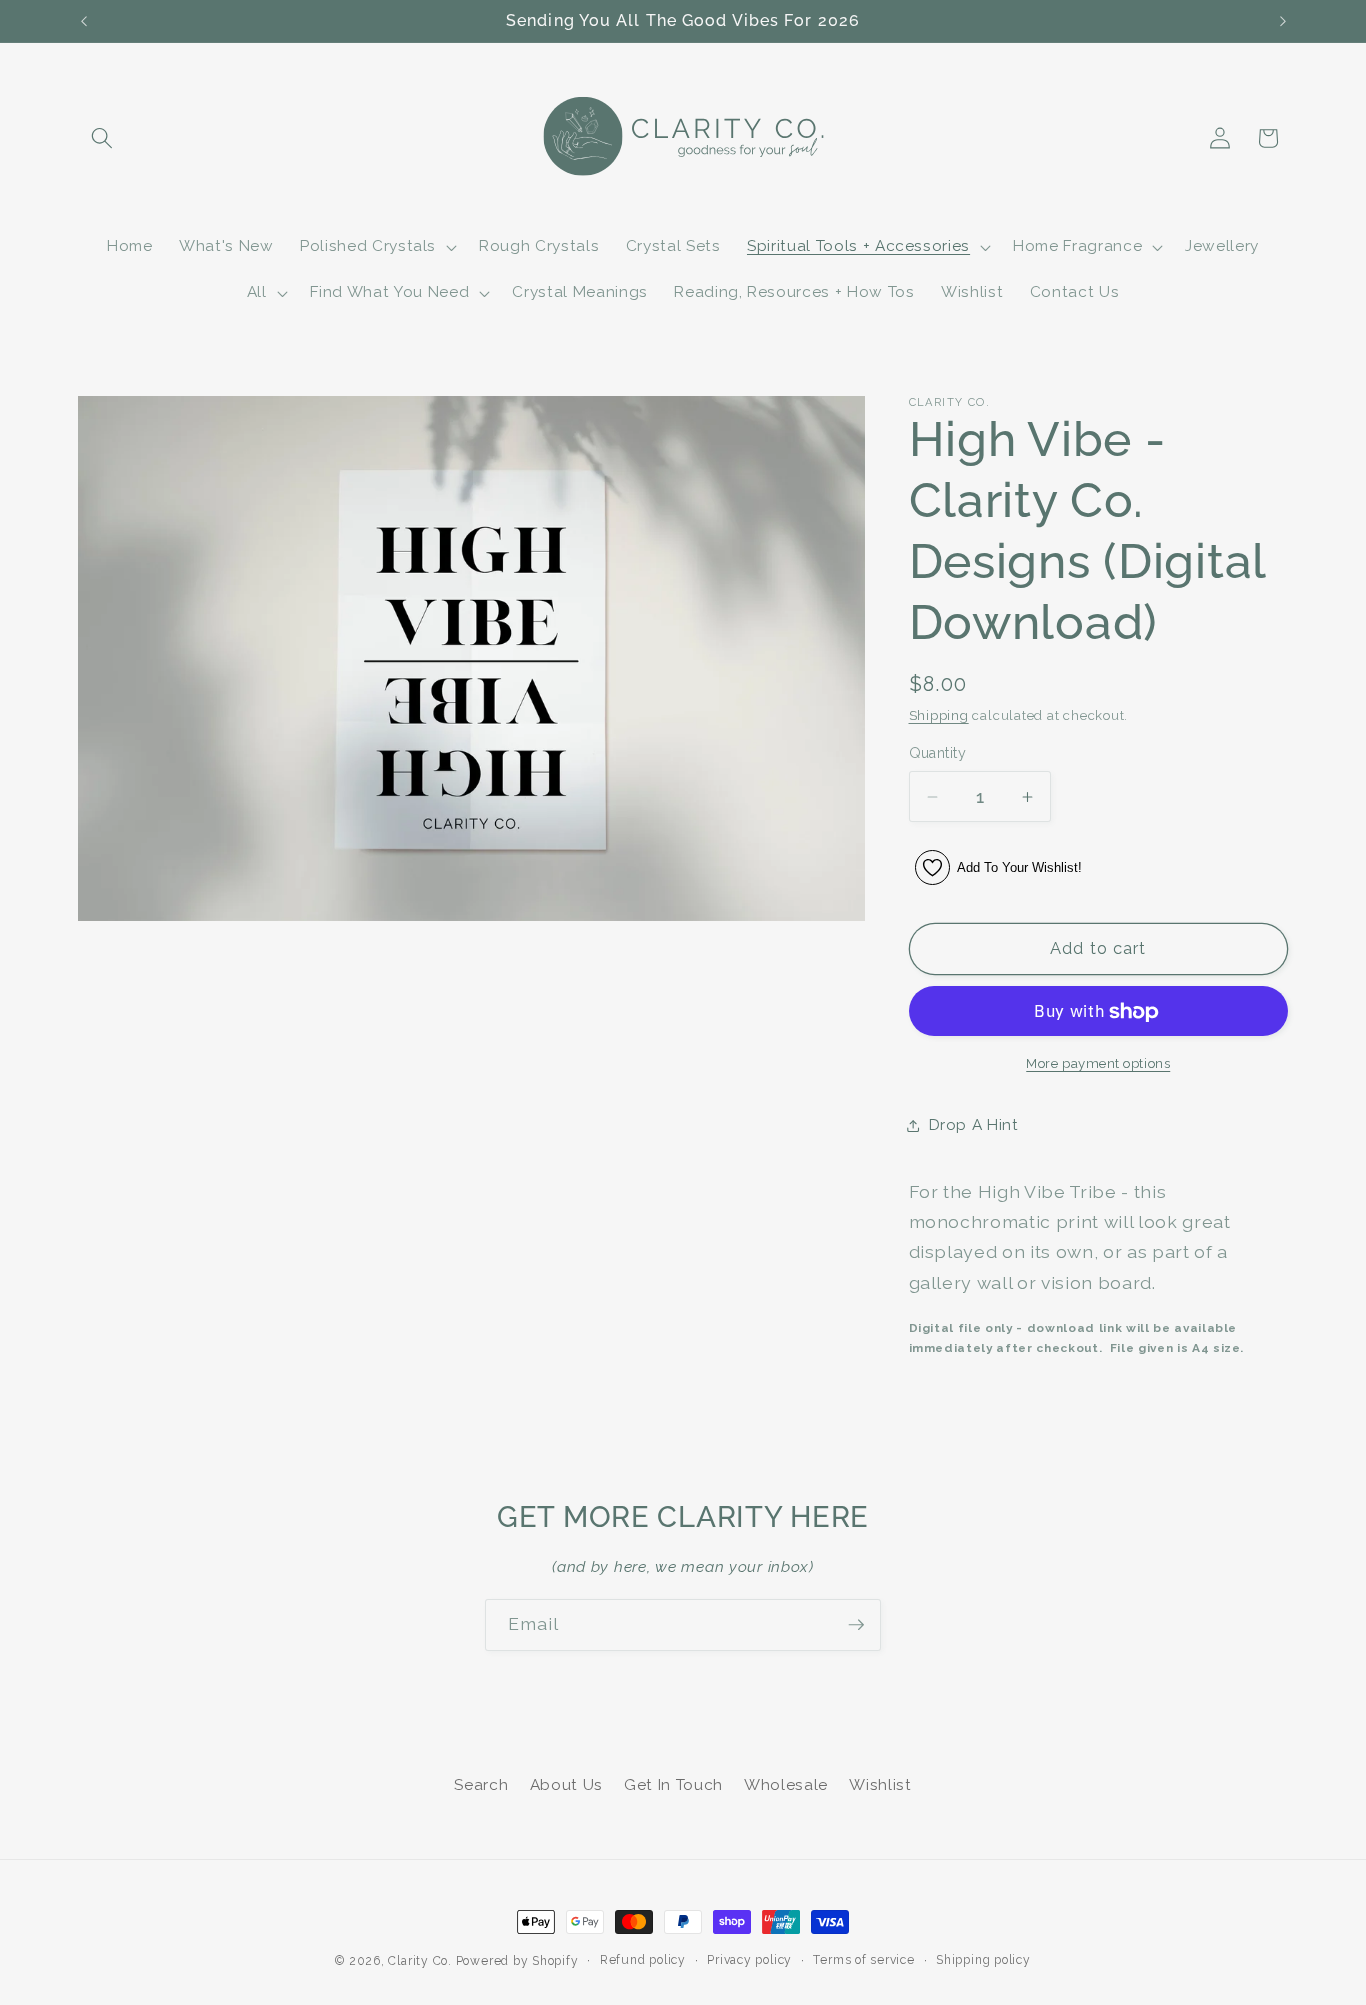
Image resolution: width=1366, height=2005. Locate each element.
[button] (102, 138)
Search (481, 1785)
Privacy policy (749, 1960)
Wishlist (880, 1785)
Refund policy (643, 1960)
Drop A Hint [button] (974, 1125)
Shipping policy (983, 1960)
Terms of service (863, 1960)
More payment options (1098, 1063)
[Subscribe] (856, 1625)
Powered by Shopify (517, 1961)
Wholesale (786, 1785)
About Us (566, 1785)
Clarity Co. (419, 1961)
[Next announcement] (1283, 21)
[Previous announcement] (84, 21)
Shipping (939, 716)
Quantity (938, 754)
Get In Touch (673, 1785)
